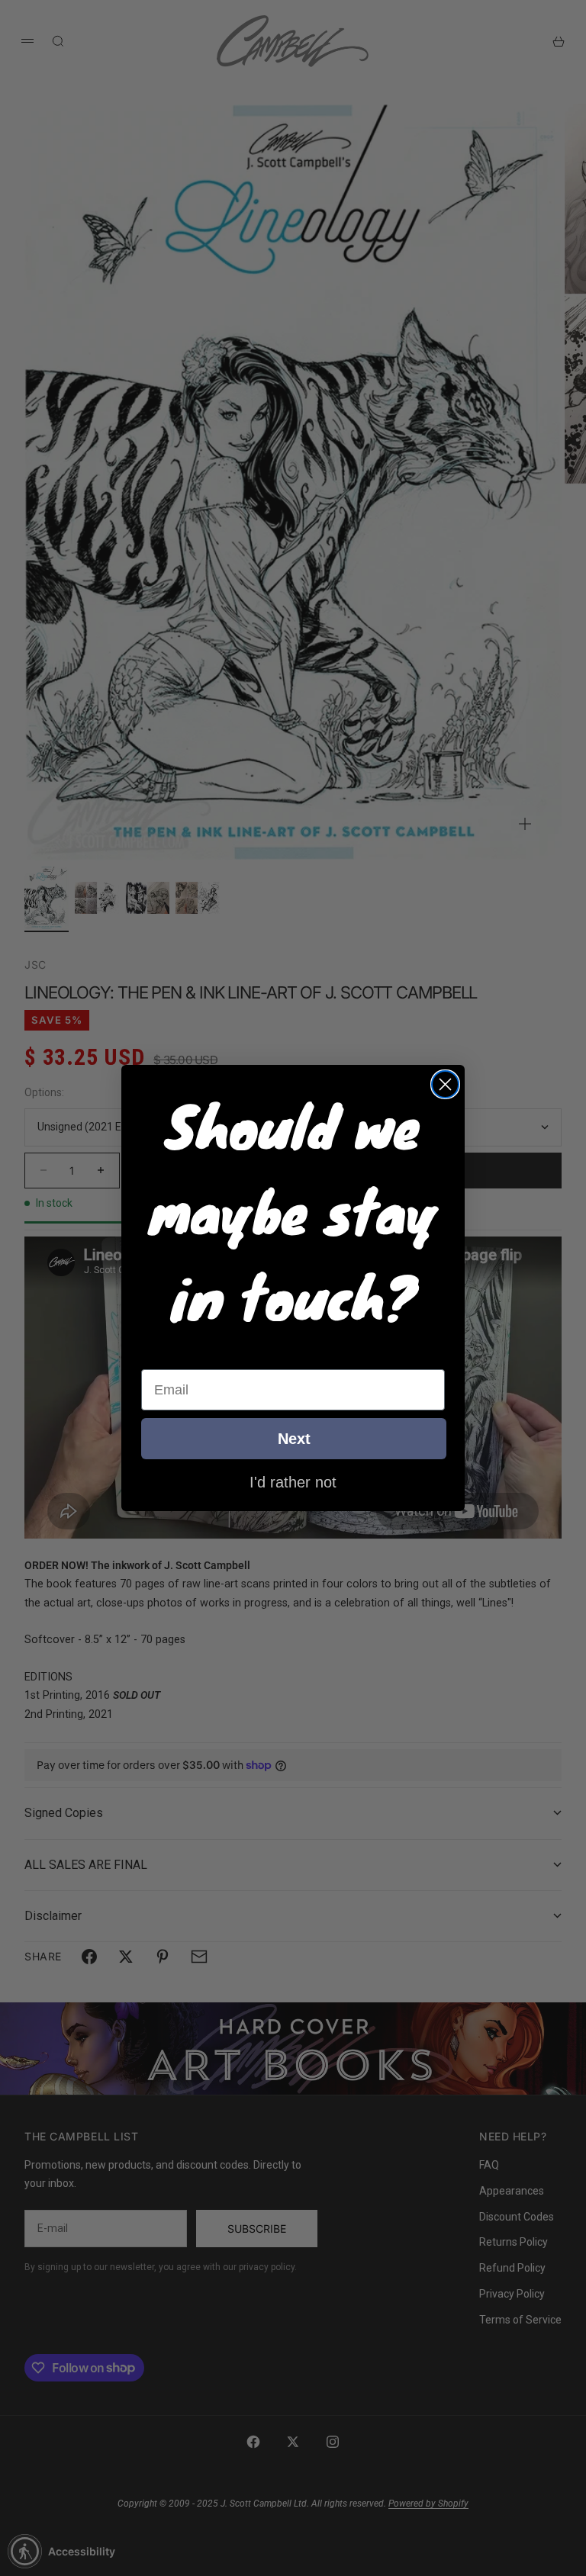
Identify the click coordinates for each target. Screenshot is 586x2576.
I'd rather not (293, 1481)
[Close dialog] (445, 1084)
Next (294, 1439)
